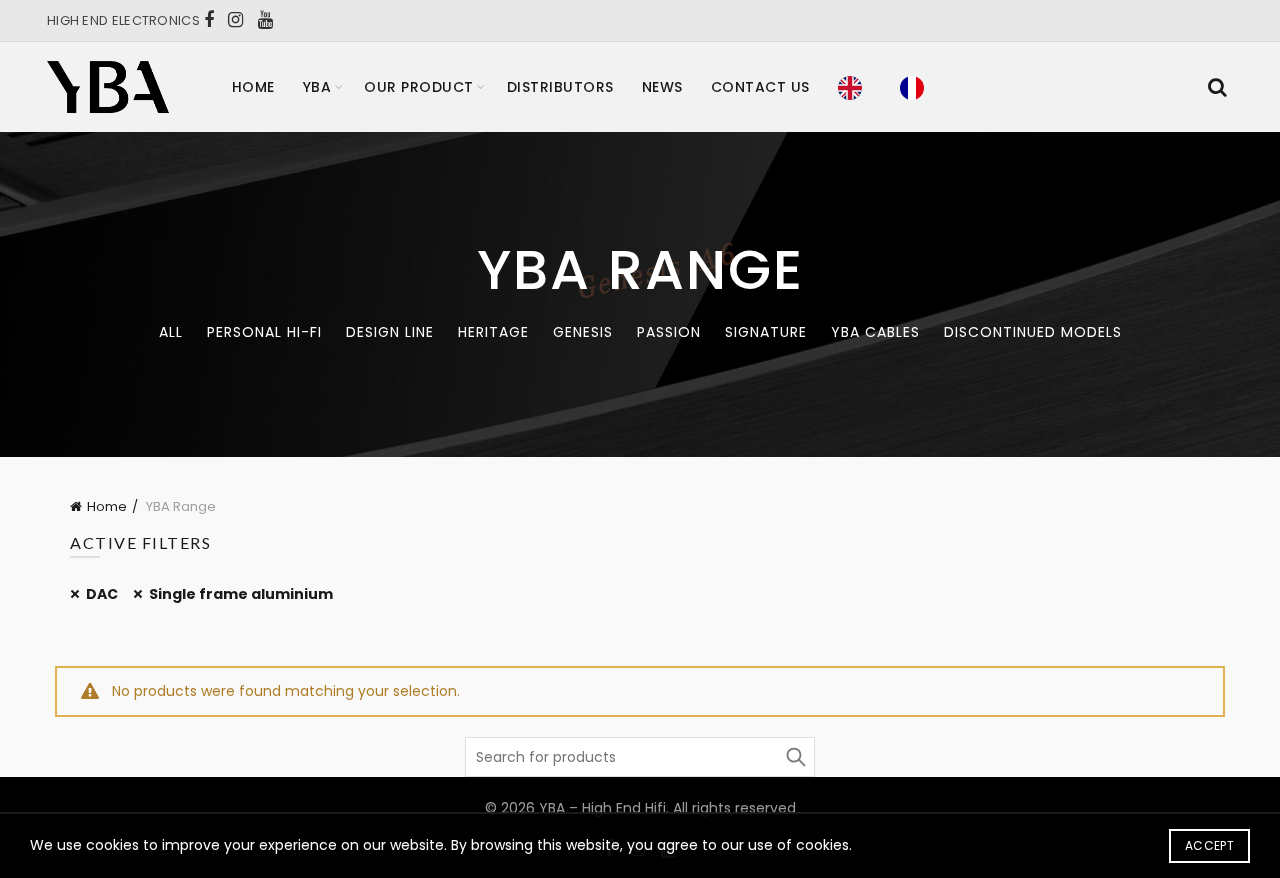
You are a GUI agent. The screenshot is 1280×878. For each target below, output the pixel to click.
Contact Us (760, 87)
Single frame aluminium (241, 594)
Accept (1209, 845)
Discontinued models (1033, 332)
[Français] (917, 87)
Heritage (493, 332)
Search (795, 757)
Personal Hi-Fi (264, 332)
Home (253, 87)
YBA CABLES (875, 332)
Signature (766, 332)
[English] (855, 87)
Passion (669, 332)
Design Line (390, 332)
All (171, 332)
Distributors (560, 87)
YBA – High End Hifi (602, 808)
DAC (102, 594)
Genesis (583, 332)
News (662, 87)
